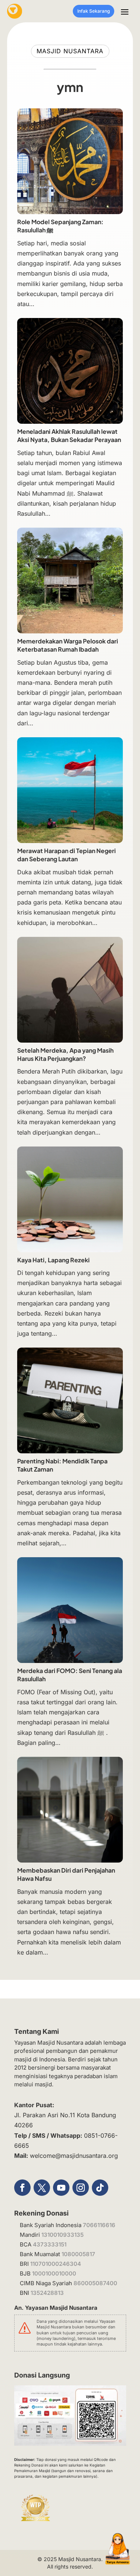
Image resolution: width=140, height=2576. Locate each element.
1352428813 (47, 2293)
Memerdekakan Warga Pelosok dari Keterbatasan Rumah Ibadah (68, 645)
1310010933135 (63, 2235)
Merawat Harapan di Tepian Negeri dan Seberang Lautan (66, 855)
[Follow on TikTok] (100, 2188)
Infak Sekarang (94, 11)
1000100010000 (54, 2273)
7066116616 (99, 2225)
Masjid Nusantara (80, 2559)
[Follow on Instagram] (81, 2188)
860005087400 (95, 2283)
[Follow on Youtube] (61, 2188)
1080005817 (78, 2254)
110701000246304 (56, 2264)
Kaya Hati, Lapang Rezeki (53, 1260)
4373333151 (50, 2244)
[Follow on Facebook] (22, 2188)
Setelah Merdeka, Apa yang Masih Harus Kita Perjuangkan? (65, 1054)
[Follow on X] (42, 2188)
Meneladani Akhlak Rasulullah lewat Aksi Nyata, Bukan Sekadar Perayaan (69, 435)
